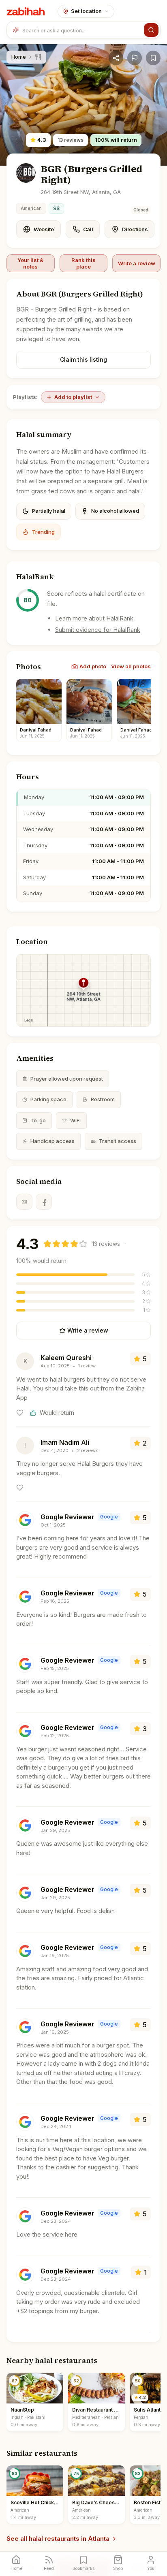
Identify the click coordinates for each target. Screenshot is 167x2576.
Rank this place (83, 263)
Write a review (137, 263)
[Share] (116, 58)
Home (19, 57)
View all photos (131, 666)
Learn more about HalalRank (94, 618)
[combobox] (81, 30)
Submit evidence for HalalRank (98, 630)
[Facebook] (44, 1202)
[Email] (24, 1202)
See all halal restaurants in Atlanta (58, 2539)
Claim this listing (83, 359)
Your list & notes (30, 263)
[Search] (151, 30)
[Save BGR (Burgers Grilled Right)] (153, 58)
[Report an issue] (135, 58)
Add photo (93, 666)
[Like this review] (20, 1413)
